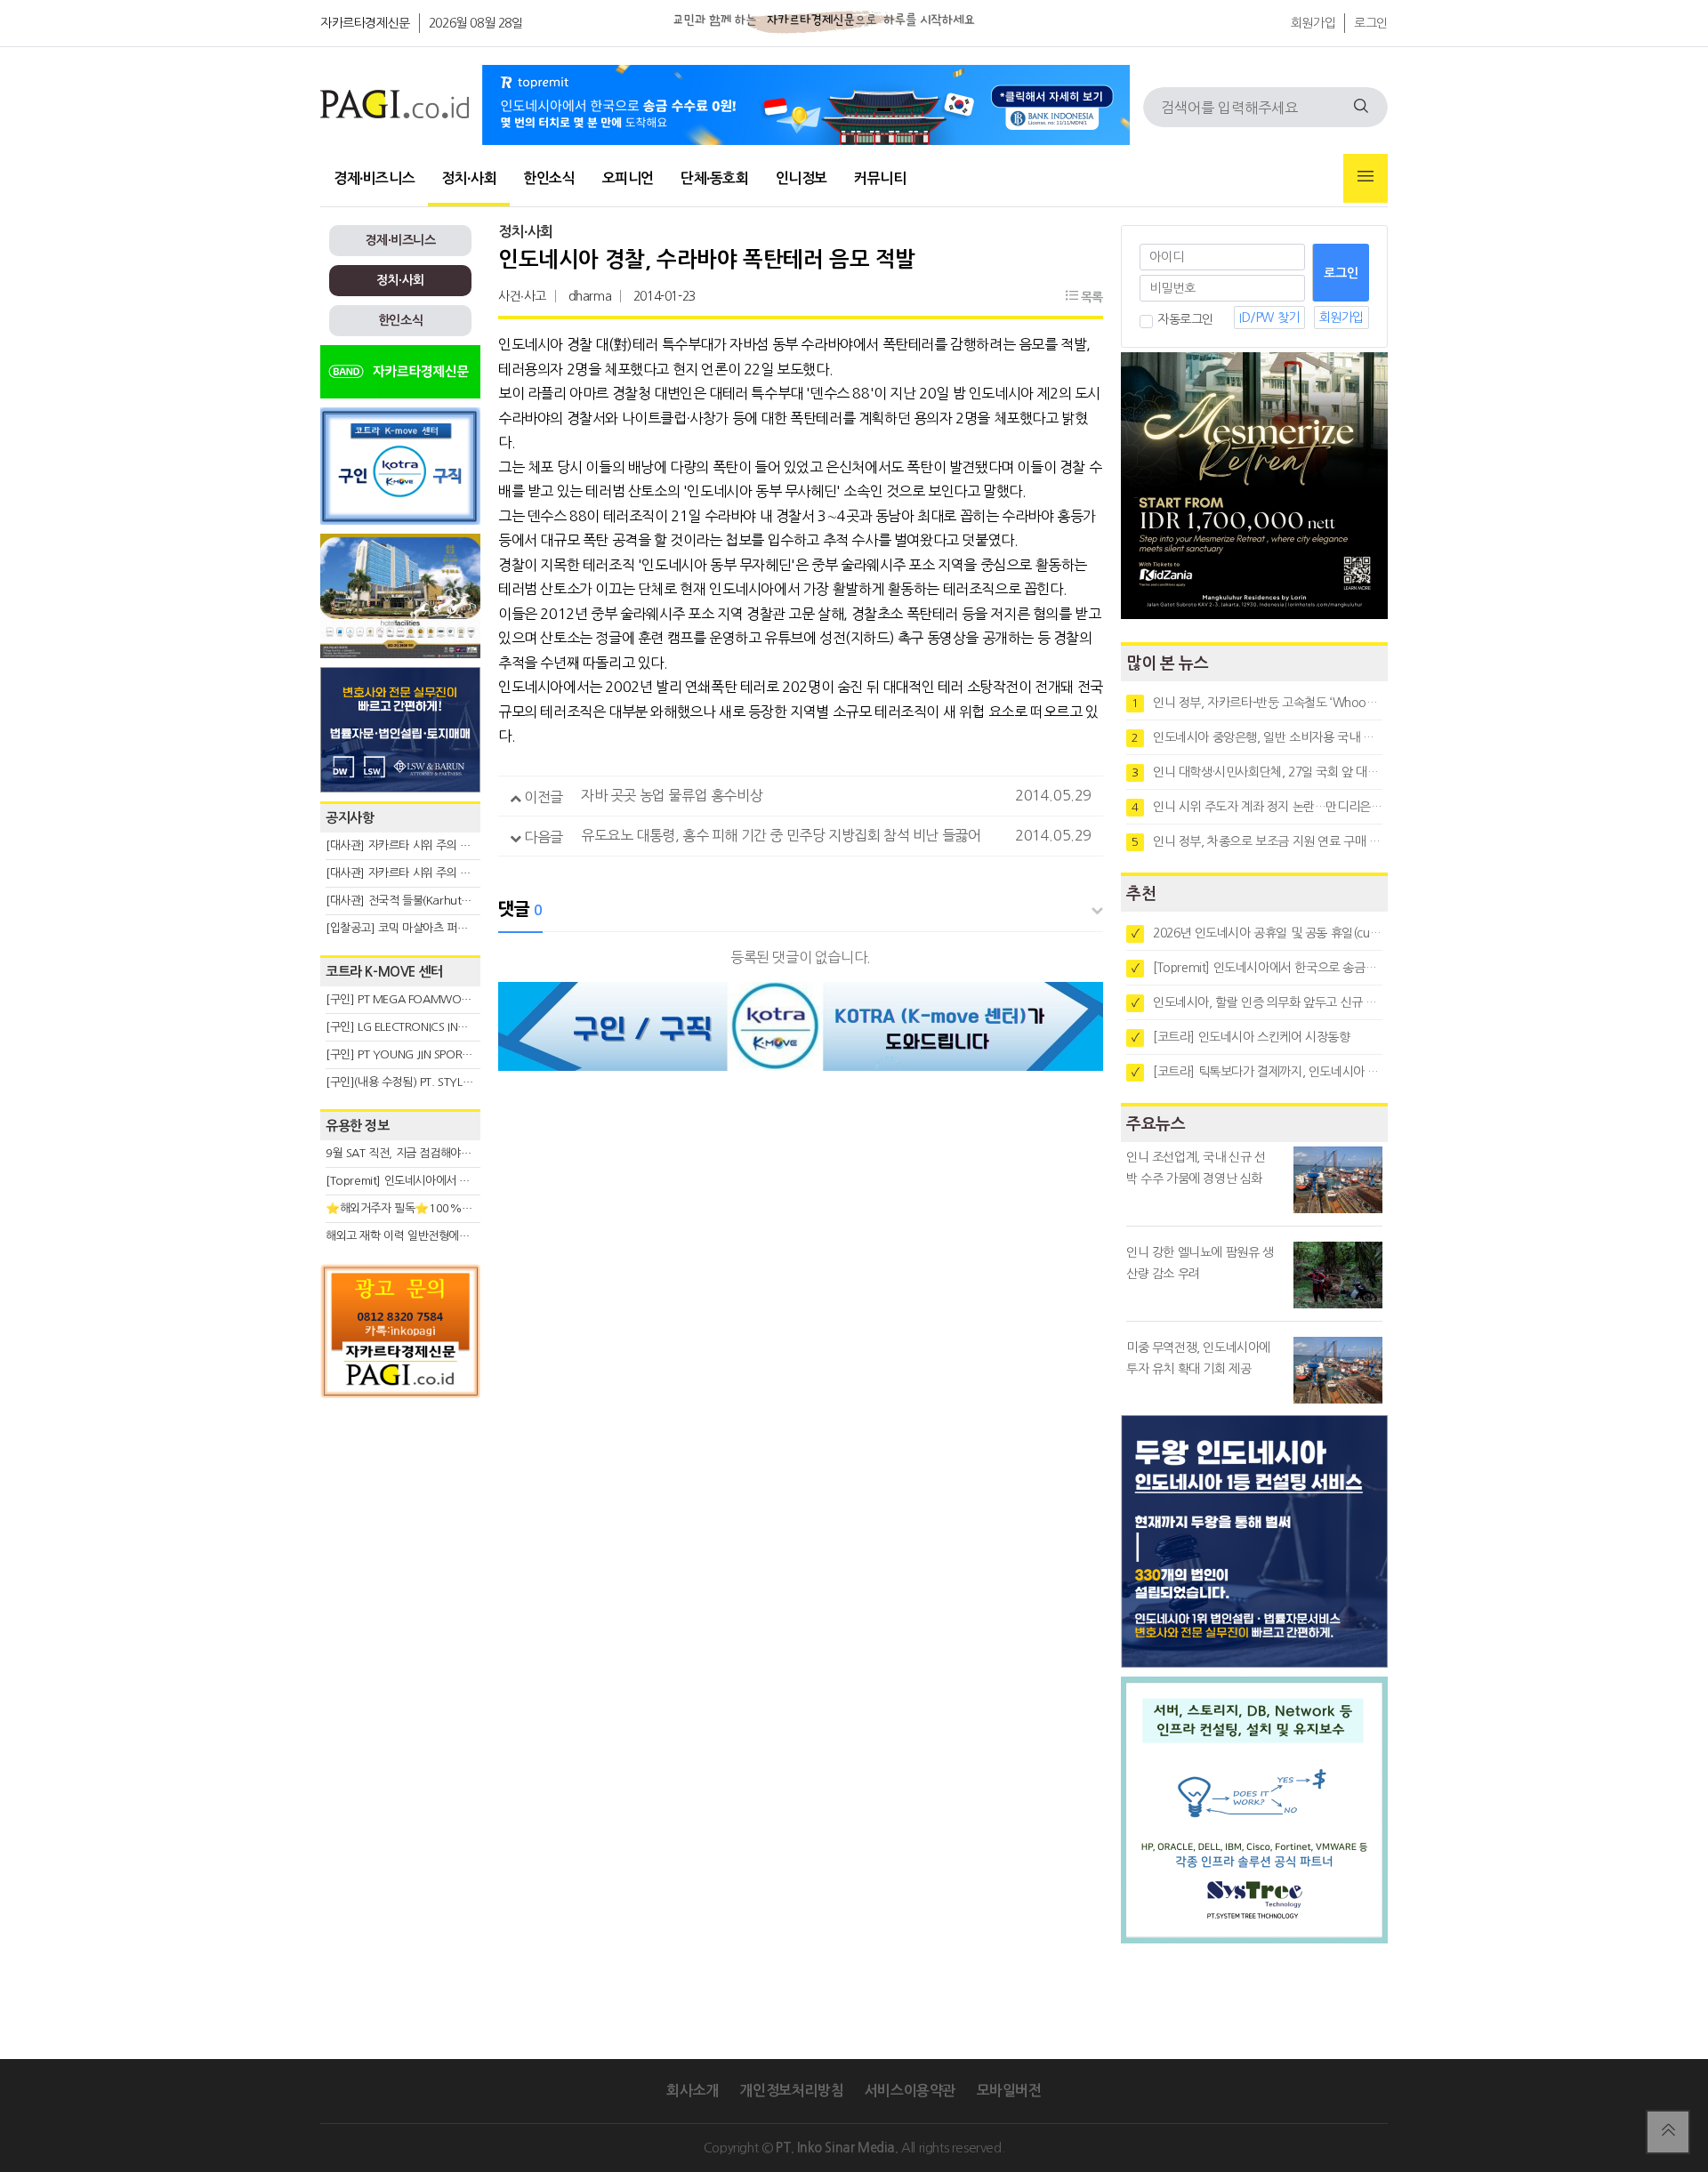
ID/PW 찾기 (1269, 318)
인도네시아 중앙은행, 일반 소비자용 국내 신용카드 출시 (1257, 737)
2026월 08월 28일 (476, 23)
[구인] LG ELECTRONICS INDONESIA (415, 1027)
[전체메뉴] (1366, 178)
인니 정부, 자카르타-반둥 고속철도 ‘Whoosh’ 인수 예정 (1257, 703)
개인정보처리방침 (791, 2091)
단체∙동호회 (715, 178)
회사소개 (692, 2091)
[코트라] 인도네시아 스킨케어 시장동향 (1241, 1037)
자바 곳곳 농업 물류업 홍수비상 (672, 795)
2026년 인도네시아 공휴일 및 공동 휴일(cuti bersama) (1257, 933)
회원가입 (1313, 23)
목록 (1090, 297)
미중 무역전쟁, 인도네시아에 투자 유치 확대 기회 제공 (1198, 1358)
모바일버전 (1009, 2091)
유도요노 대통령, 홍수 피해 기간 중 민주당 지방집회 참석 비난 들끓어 (781, 835)
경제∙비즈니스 (374, 178)
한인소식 (549, 178)
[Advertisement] (400, 1567)
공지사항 (350, 818)
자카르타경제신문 (365, 23)
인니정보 (802, 178)
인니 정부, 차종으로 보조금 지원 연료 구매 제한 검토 (1257, 841)
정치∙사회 (469, 178)
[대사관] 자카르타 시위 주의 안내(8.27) (419, 845)
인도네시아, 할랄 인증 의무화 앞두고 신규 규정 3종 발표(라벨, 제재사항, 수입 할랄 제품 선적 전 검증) (1257, 1002)
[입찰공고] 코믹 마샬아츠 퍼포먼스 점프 (419, 928)
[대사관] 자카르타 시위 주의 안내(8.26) (419, 873)
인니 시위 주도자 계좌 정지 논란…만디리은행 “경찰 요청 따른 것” (1257, 807)
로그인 (1371, 23)
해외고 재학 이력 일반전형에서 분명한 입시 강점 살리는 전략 (467, 1236)
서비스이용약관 (910, 2091)
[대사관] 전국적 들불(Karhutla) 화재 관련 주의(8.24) (451, 901)
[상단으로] (1668, 2132)
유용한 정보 (358, 1126)
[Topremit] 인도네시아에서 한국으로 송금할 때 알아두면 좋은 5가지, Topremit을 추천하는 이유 (1257, 968)
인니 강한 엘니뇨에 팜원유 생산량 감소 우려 (1200, 1263)
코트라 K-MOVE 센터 (384, 972)
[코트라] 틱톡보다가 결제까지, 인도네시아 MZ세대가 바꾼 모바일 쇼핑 (1257, 1072)
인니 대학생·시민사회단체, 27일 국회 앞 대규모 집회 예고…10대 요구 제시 (1257, 772)
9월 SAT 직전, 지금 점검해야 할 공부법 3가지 (432, 1153)
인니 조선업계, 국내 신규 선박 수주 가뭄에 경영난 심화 (1196, 1168)
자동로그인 (1185, 319)
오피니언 (628, 178)
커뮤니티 (880, 178)
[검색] (1361, 107)
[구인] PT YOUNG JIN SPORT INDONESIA (427, 1054)
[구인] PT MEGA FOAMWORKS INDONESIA (433, 999)
